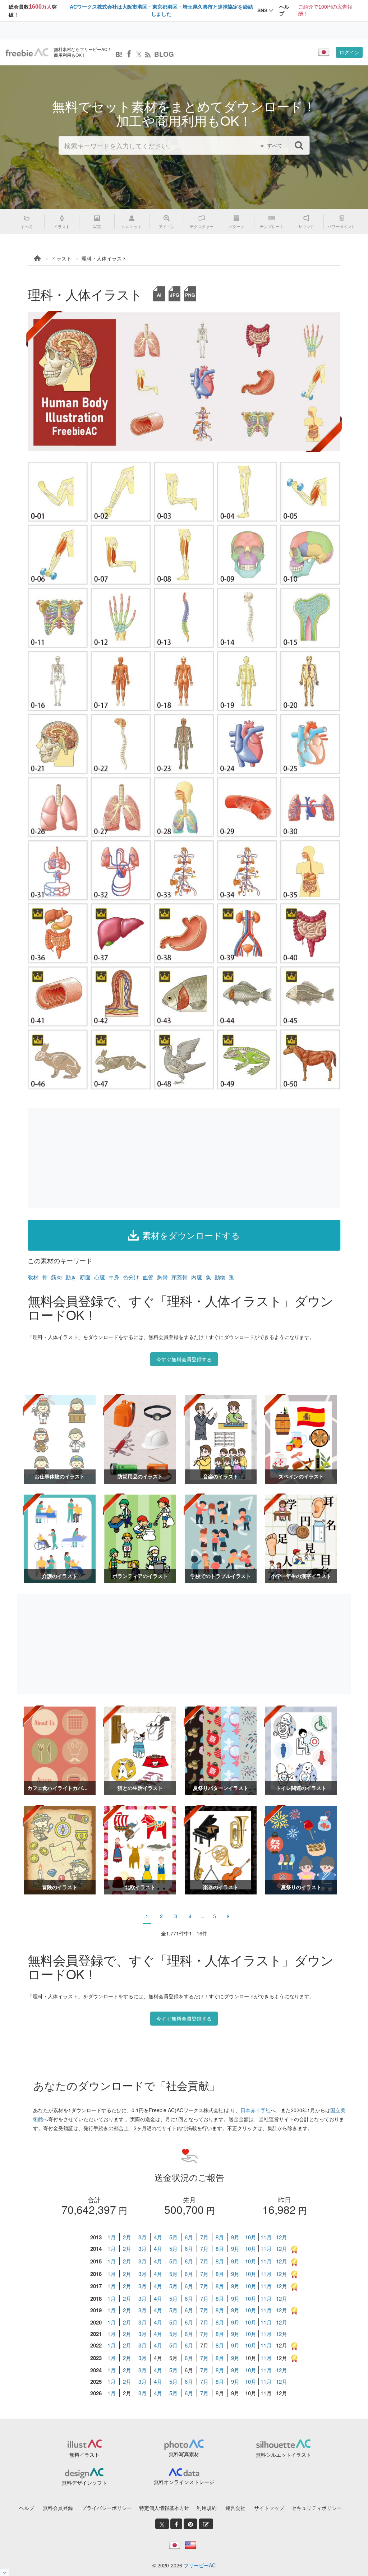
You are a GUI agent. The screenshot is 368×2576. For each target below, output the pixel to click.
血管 (148, 1277)
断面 (85, 1277)
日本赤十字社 (256, 2110)
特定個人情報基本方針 (164, 2508)
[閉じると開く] (5, 2572)
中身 (114, 1277)
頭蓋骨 (180, 1277)
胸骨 (162, 1277)
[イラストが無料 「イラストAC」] (27, 52)
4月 (158, 2237)
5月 (173, 2237)
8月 (220, 2237)
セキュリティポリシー (317, 2508)
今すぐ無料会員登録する (184, 1359)
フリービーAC (200, 2565)
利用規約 (207, 2508)
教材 (33, 1277)
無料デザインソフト (84, 2483)
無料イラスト (84, 2455)
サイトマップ (269, 2508)
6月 (189, 2237)
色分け (131, 1277)
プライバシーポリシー (107, 2508)
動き (71, 1277)
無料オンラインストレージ (184, 2482)
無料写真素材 (184, 2454)
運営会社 (235, 2508)
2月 (127, 2237)
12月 (282, 2237)
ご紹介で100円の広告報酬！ (325, 10)
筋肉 (56, 1277)
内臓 (197, 1277)
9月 (235, 2237)
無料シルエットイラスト (284, 2455)
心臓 (100, 1277)
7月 (204, 2237)
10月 (251, 2237)
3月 (142, 2237)
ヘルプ (27, 2508)
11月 (266, 2237)
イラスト (61, 258)
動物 (220, 1277)
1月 (112, 2237)
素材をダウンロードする (191, 1235)
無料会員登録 (58, 2508)
